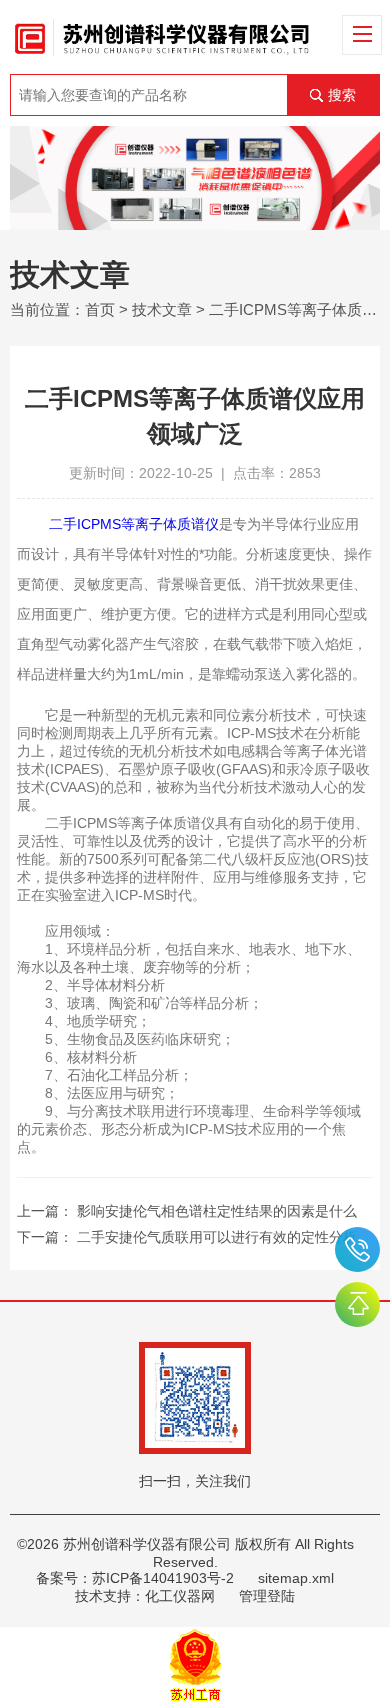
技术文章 (162, 309)
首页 (100, 309)
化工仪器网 (180, 1596)
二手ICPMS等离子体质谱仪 (134, 524)
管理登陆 (267, 1596)
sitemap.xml (296, 1578)
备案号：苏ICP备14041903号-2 (135, 1578)
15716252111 (357, 1249)
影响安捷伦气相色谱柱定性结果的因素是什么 (217, 1211)
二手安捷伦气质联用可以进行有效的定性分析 (217, 1237)
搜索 (342, 95)
